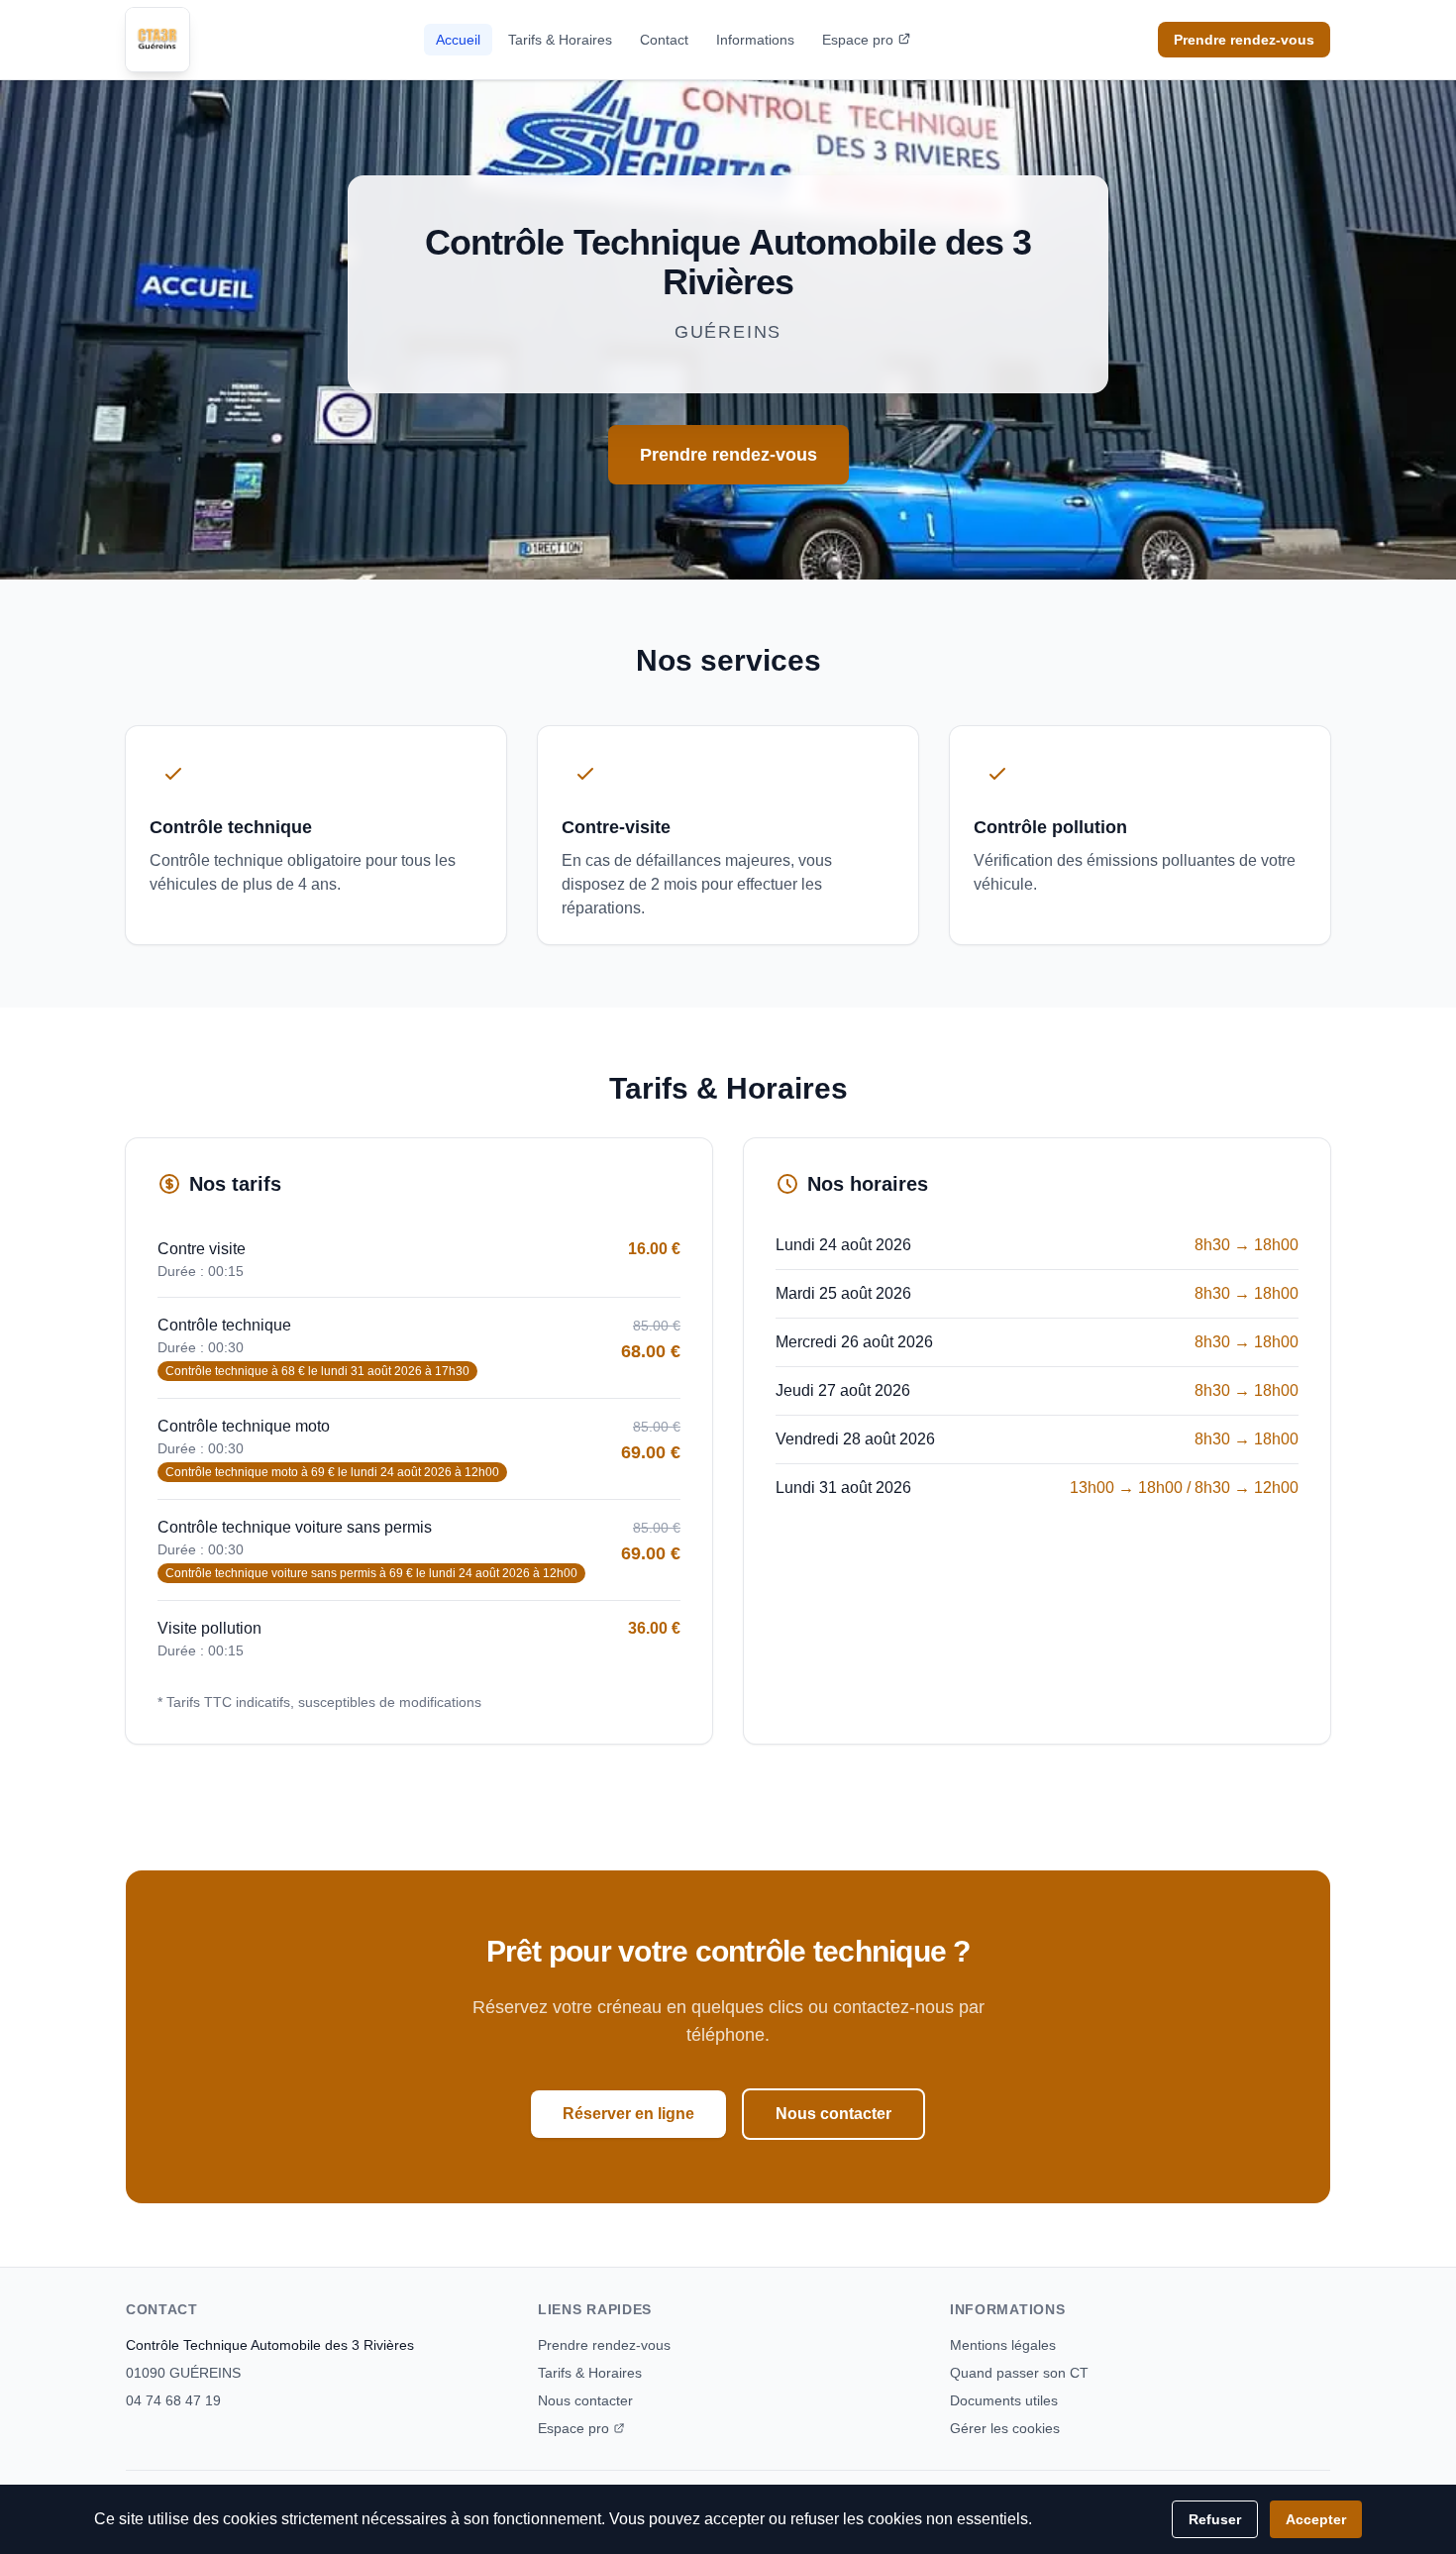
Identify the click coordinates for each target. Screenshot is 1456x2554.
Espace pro (858, 40)
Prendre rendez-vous (1244, 40)
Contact (664, 40)
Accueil (458, 40)
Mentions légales (1003, 2345)
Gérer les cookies (1005, 2428)
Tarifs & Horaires (560, 40)
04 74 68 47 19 (173, 2400)
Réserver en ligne (628, 2114)
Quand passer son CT (1019, 2373)
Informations (755, 40)
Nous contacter (833, 2114)
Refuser (1215, 2519)
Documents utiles (1004, 2400)
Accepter (1316, 2519)
